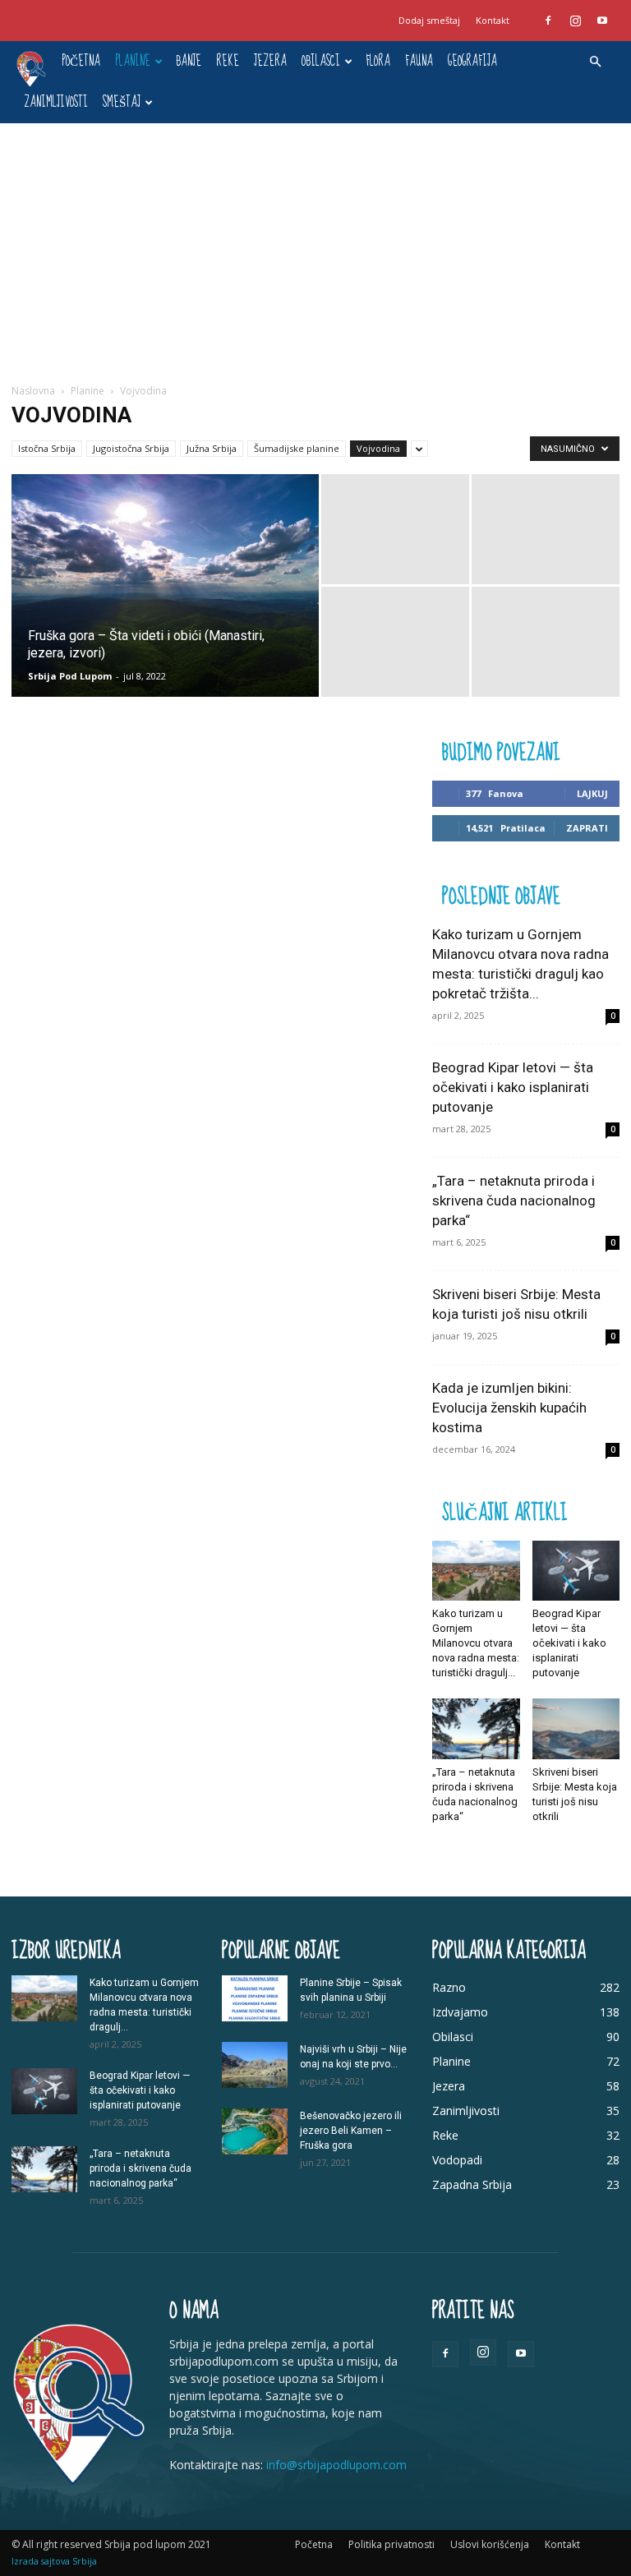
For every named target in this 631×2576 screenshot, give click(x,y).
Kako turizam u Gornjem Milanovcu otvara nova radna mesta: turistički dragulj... (476, 1643)
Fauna (419, 61)
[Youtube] (602, 21)
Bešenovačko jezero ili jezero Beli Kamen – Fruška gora (351, 2131)
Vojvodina (378, 448)
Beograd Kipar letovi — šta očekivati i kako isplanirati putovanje (513, 1087)
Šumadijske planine (297, 448)
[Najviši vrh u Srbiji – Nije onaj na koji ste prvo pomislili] (255, 2065)
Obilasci (321, 61)
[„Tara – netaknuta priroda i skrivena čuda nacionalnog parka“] (476, 1728)
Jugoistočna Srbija (131, 448)
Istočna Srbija (47, 448)
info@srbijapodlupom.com (336, 2465)
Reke (228, 61)
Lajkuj (592, 793)
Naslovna (33, 391)
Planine (133, 61)
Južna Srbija (212, 448)
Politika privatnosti (391, 2544)
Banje (189, 61)
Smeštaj (122, 102)
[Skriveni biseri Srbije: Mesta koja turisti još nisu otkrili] (576, 1728)
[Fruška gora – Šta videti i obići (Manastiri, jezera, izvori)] (165, 607)
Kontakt (493, 20)
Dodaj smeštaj (429, 20)
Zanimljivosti (56, 102)
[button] (595, 62)
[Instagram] (575, 21)
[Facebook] (548, 21)
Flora (378, 61)
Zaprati (587, 828)
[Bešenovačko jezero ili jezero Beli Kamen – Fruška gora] (255, 2131)
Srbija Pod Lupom (70, 676)
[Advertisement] (315, 247)
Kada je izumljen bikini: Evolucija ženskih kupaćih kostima (509, 1408)
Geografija (472, 61)
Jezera (270, 61)
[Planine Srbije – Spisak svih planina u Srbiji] (255, 1998)
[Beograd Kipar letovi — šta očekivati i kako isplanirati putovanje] (576, 1571)
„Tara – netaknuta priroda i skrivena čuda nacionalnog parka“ (514, 1200)
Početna (81, 61)
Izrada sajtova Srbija (54, 2561)
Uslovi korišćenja (490, 2544)
